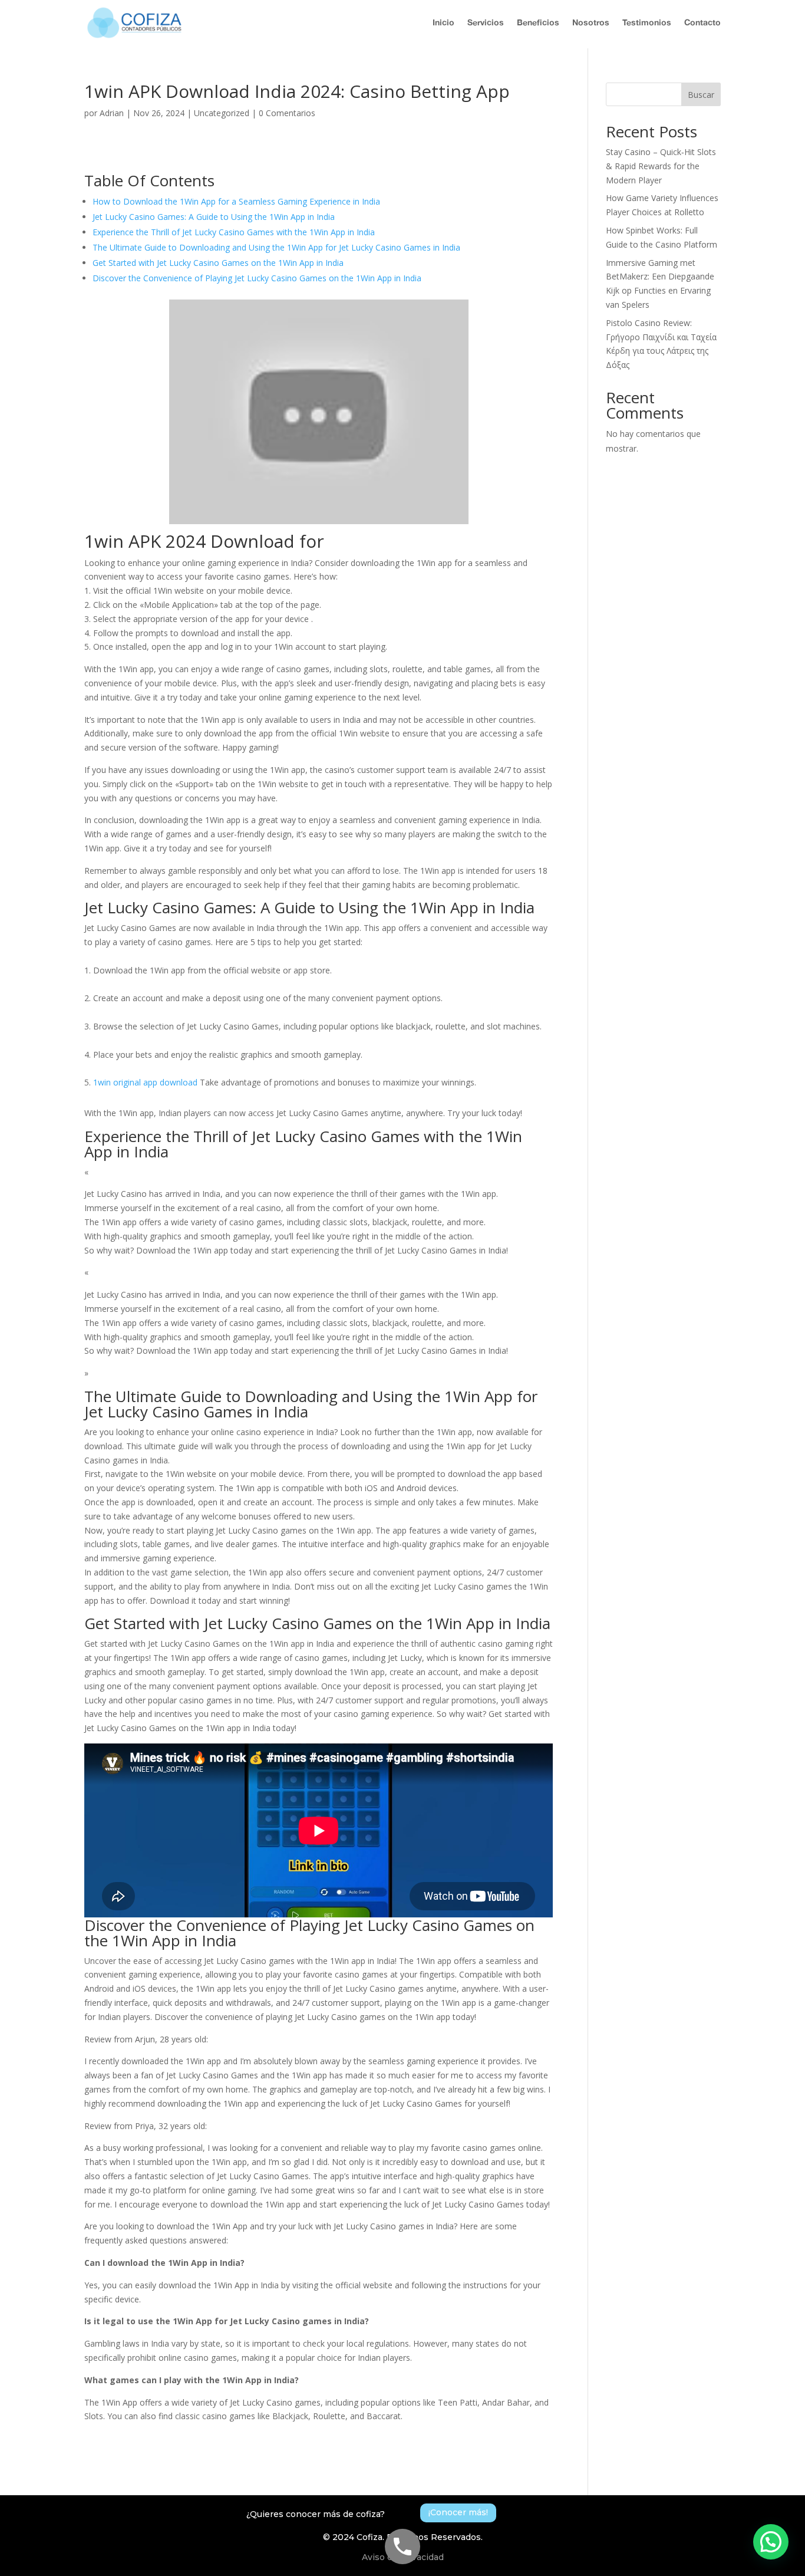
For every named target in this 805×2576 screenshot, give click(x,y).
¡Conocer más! (458, 2512)
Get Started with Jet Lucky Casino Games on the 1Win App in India (218, 263)
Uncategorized (222, 113)
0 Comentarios (287, 113)
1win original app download (145, 1082)
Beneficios (538, 22)
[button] (771, 2542)
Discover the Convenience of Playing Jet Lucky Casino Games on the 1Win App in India (257, 278)
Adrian (112, 113)
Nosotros (591, 22)
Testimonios (647, 22)
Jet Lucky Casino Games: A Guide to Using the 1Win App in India (214, 217)
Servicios (486, 22)
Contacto (702, 22)
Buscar (701, 95)
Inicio (443, 22)
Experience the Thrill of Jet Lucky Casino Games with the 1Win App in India (234, 232)
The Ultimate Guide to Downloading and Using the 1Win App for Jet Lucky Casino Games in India (276, 247)
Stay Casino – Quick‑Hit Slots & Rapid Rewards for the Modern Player (661, 166)
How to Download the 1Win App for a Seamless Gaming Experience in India (236, 201)
